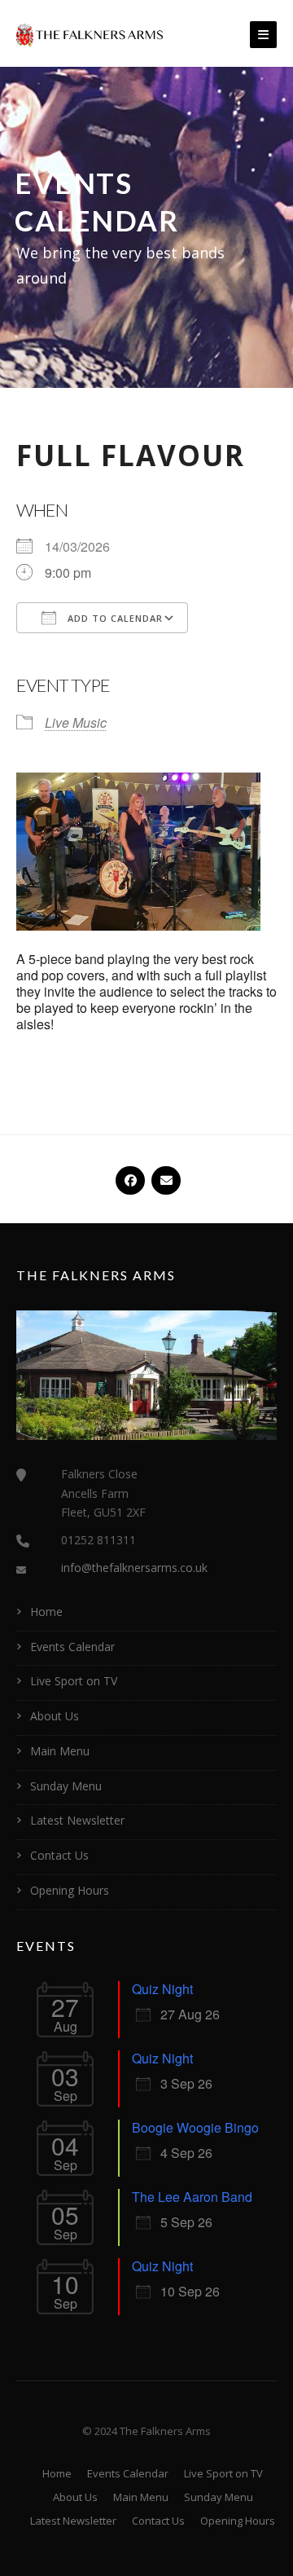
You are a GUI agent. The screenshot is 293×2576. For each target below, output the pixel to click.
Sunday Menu (66, 1786)
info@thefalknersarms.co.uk (134, 1568)
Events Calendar (72, 1647)
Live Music (76, 722)
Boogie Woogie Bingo (195, 2127)
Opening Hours (70, 1890)
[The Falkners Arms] (90, 33)
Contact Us (59, 1855)
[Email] (164, 1174)
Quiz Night (162, 1989)
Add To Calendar (114, 618)
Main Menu (60, 1751)
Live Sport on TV (74, 1681)
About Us (55, 1716)
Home (46, 1612)
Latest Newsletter (77, 1820)
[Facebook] (129, 1174)
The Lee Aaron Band (192, 2197)
